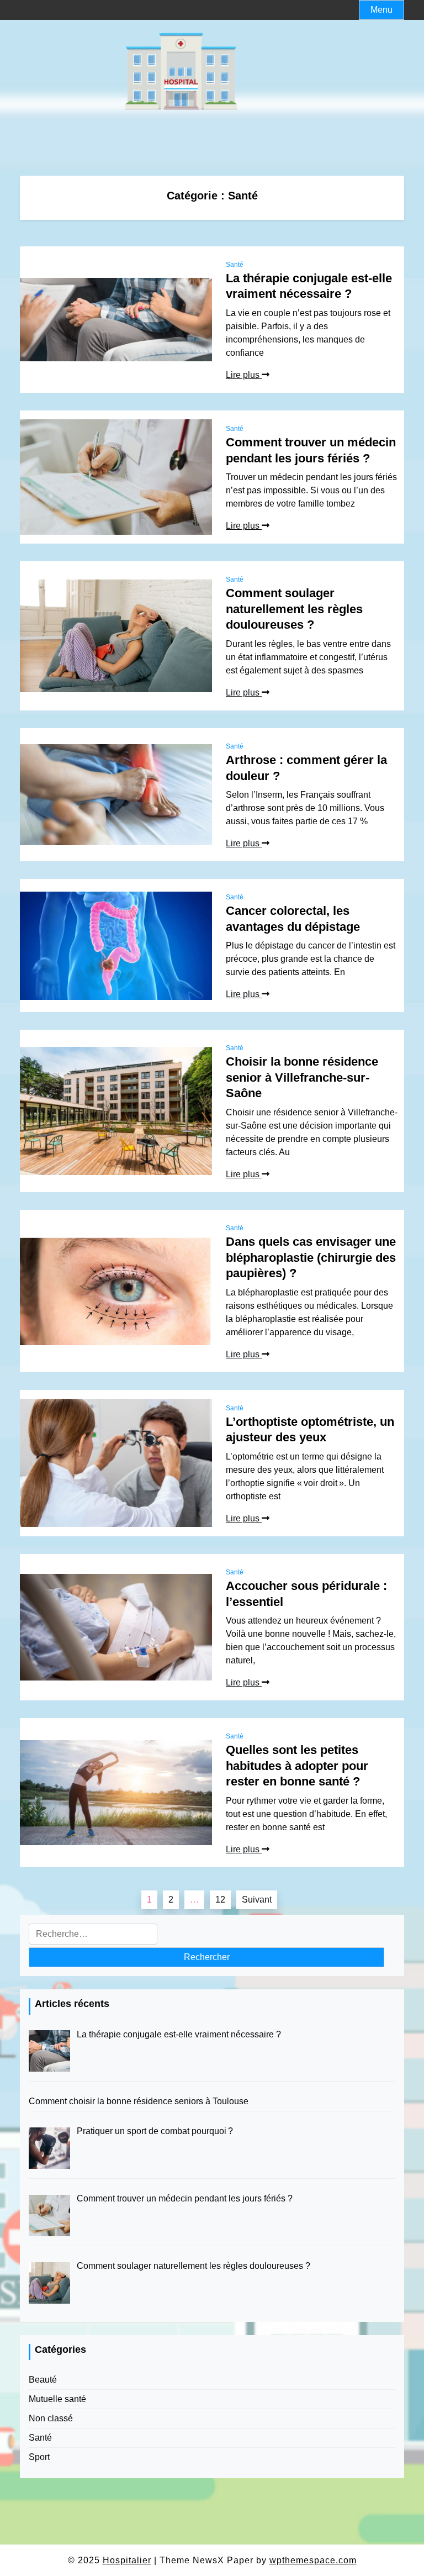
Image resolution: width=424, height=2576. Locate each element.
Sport (39, 2457)
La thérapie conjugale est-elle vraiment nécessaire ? (309, 286)
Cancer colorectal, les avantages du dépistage (293, 919)
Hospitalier (127, 2560)
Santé (235, 265)
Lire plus (244, 375)
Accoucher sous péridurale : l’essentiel (306, 1594)
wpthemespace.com (313, 2560)
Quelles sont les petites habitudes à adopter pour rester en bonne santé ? (297, 1766)
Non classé (51, 2418)
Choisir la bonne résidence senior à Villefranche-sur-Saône (302, 1077)
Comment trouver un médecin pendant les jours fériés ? (311, 450)
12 (220, 1900)
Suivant (257, 1900)
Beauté (43, 2380)
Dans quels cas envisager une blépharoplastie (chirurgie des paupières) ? (311, 1257)
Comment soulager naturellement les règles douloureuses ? (294, 609)
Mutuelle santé (57, 2399)
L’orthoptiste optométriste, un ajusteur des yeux (310, 1430)
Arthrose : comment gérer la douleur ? (306, 768)
